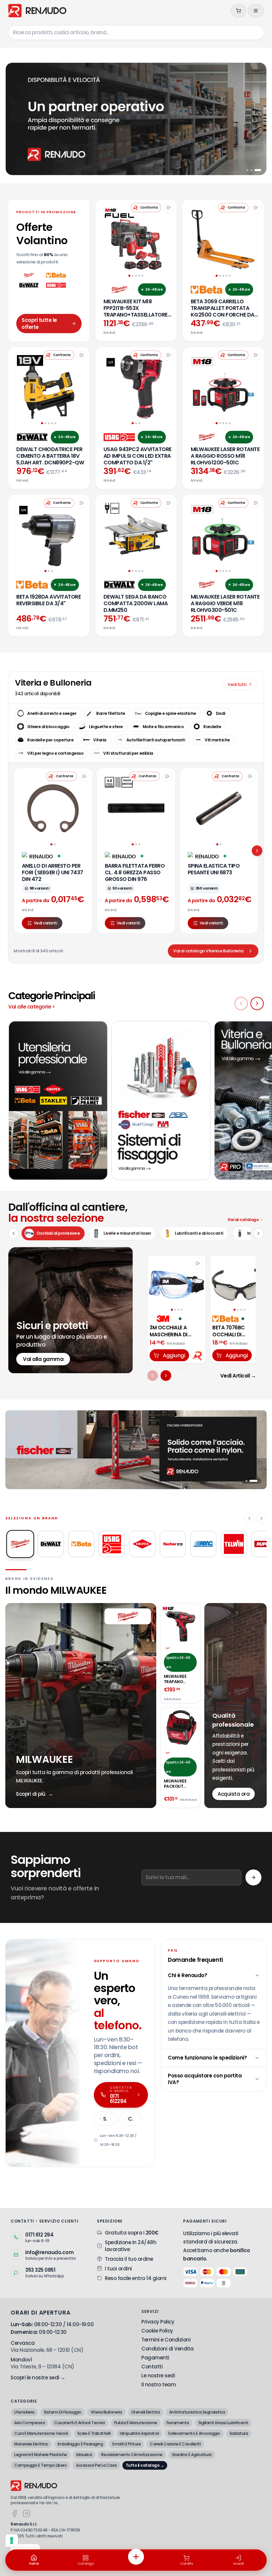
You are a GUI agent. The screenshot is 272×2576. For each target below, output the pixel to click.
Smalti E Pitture (126, 2444)
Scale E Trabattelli (94, 2433)
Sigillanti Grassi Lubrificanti (223, 2423)
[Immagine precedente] (155, 1282)
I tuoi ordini (118, 2269)
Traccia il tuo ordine (129, 2259)
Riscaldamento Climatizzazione (132, 2455)
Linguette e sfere (106, 727)
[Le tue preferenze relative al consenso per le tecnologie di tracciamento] (12, 2540)
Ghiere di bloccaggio (48, 727)
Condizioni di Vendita (168, 2349)
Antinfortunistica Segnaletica (197, 2412)
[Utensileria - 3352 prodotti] (58, 1100)
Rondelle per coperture (50, 740)
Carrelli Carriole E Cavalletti (175, 2444)
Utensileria (24, 2412)
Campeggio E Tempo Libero (40, 2465)
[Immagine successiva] (198, 1282)
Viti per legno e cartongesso (55, 753)
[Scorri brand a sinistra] (249, 1518)
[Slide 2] (256, 170)
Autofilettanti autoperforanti (156, 740)
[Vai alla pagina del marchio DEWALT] (32, 437)
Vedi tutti (237, 684)
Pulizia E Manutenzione (136, 2423)
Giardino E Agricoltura (192, 2455)
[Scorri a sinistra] (241, 1003)
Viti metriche (217, 740)
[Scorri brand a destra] (261, 1518)
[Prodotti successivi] (257, 851)
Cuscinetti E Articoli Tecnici (79, 2423)
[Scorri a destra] (257, 1003)
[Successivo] (166, 1376)
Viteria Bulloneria (106, 2412)
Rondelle (212, 727)
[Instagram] (27, 2514)
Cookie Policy (157, 2331)
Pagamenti (155, 2358)
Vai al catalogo (243, 1220)
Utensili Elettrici (146, 2412)
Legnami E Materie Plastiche (41, 2455)
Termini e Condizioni (166, 2340)
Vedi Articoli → (238, 1376)
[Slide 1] (250, 170)
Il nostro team (159, 2385)
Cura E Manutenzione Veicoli (41, 2433)
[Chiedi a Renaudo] (198, 1355)
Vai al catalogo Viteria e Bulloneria (208, 951)
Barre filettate (111, 713)
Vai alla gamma (43, 1359)
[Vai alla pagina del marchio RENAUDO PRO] (38, 856)
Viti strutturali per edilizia (128, 753)
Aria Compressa (30, 2423)
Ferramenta (178, 2423)
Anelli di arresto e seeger (52, 713)
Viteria (100, 740)
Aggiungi (174, 1355)
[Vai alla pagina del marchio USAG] (119, 437)
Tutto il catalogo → (145, 2465)
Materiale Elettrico (31, 2444)
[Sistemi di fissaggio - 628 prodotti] (161, 1100)
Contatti (152, 2367)
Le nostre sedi (158, 2376)
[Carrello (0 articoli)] (238, 11)
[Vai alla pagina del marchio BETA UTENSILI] (207, 290)
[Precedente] (153, 1376)
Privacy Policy (158, 2322)
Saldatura (239, 2433)
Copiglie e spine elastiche (170, 713)
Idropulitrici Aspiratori (139, 2433)
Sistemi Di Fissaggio (63, 2412)
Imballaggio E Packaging (80, 2444)
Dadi (221, 713)
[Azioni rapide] (136, 2557)
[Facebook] (15, 2514)
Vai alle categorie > (32, 1007)
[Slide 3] (260, 170)
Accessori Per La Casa (96, 2465)
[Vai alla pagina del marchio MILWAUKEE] (119, 290)
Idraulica (84, 2455)
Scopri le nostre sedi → (38, 2378)
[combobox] (136, 33)
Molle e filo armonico (163, 727)
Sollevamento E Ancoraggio (194, 2433)
